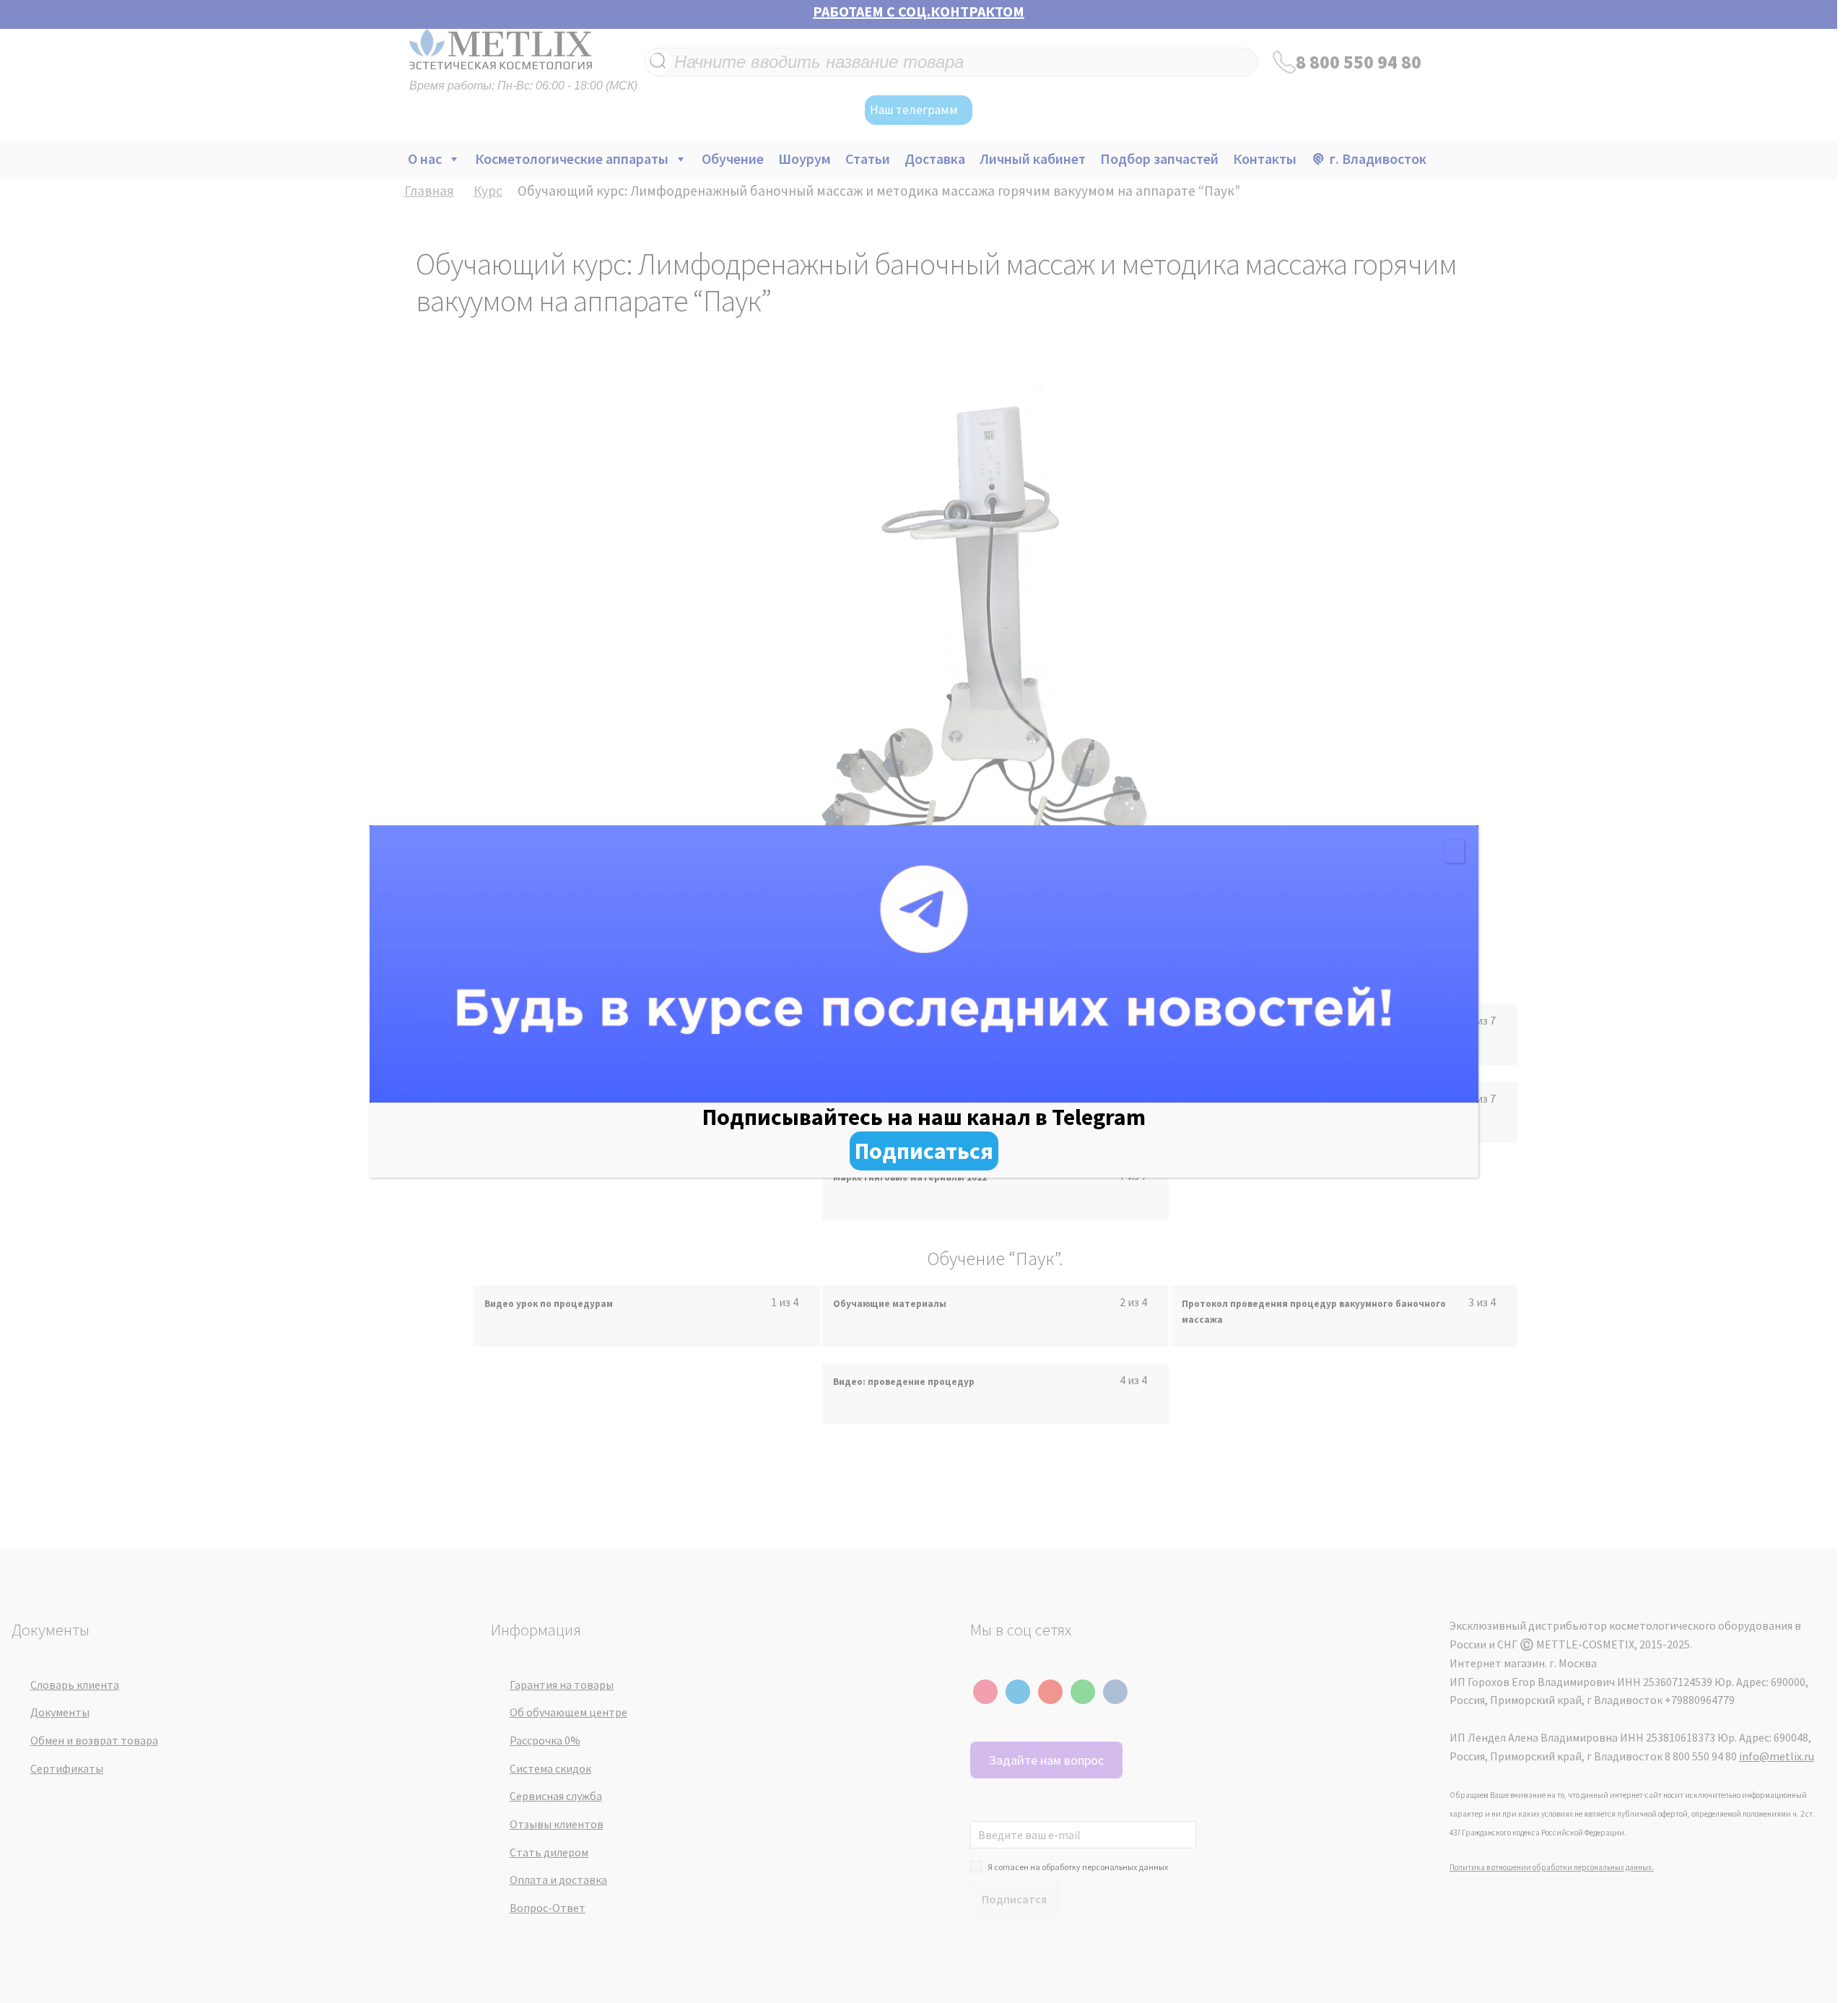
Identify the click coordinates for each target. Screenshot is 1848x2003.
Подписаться (924, 1151)
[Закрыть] (1454, 851)
